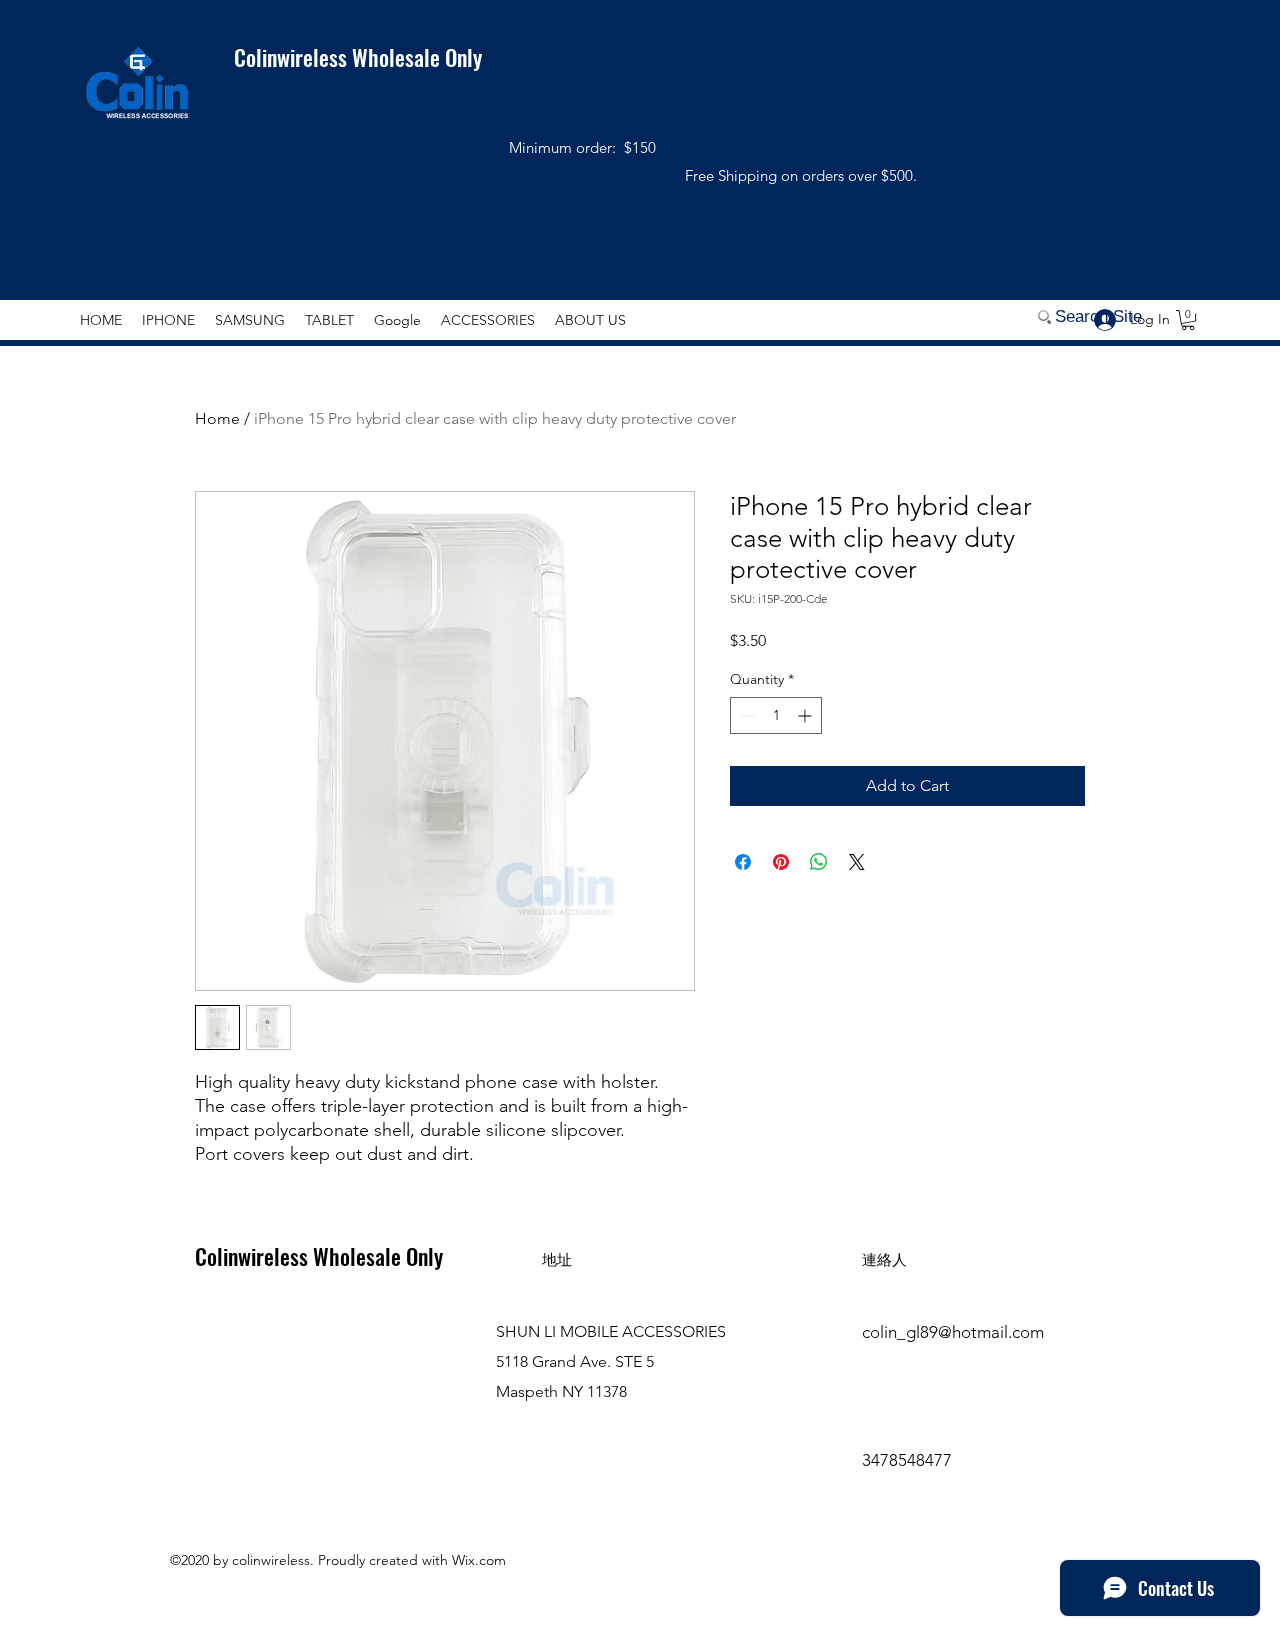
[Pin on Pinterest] (781, 862)
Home (217, 418)
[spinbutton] (776, 715)
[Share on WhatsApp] (819, 862)
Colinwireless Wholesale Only (345, 57)
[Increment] (806, 715)
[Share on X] (857, 862)
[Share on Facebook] (743, 862)
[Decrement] (745, 715)
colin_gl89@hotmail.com (953, 1332)
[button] (1188, 320)
